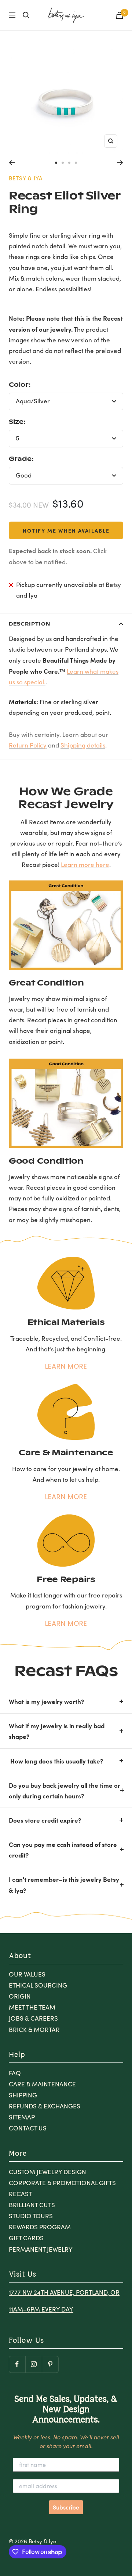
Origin (20, 1996)
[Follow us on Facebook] (17, 2364)
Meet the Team (32, 2007)
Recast (20, 2194)
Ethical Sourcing (38, 1985)
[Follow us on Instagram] (34, 2364)
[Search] (26, 15)
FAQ (15, 2073)
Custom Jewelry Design (47, 2172)
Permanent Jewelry (41, 2249)
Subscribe (66, 2507)
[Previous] (12, 163)
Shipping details (83, 745)
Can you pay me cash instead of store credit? (63, 1849)
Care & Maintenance (42, 2084)
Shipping (23, 2095)
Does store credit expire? (45, 1820)
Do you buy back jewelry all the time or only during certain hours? (65, 1790)
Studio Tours (31, 2216)
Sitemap (22, 2117)
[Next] (120, 163)
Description (30, 624)
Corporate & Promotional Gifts (62, 2183)
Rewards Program (40, 2227)
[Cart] (120, 15)
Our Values (27, 1974)
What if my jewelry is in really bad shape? (57, 1731)
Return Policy (28, 745)
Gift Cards (26, 2238)
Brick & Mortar (34, 2030)
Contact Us (28, 2128)
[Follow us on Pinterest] (50, 2364)
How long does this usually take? (56, 1761)
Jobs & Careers (33, 2018)
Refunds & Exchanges (45, 2106)
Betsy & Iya (26, 178)
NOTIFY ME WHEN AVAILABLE (66, 530)
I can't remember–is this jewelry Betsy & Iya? (64, 1884)
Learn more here (85, 864)
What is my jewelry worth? (46, 1701)
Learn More (66, 1366)
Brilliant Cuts (32, 2205)
